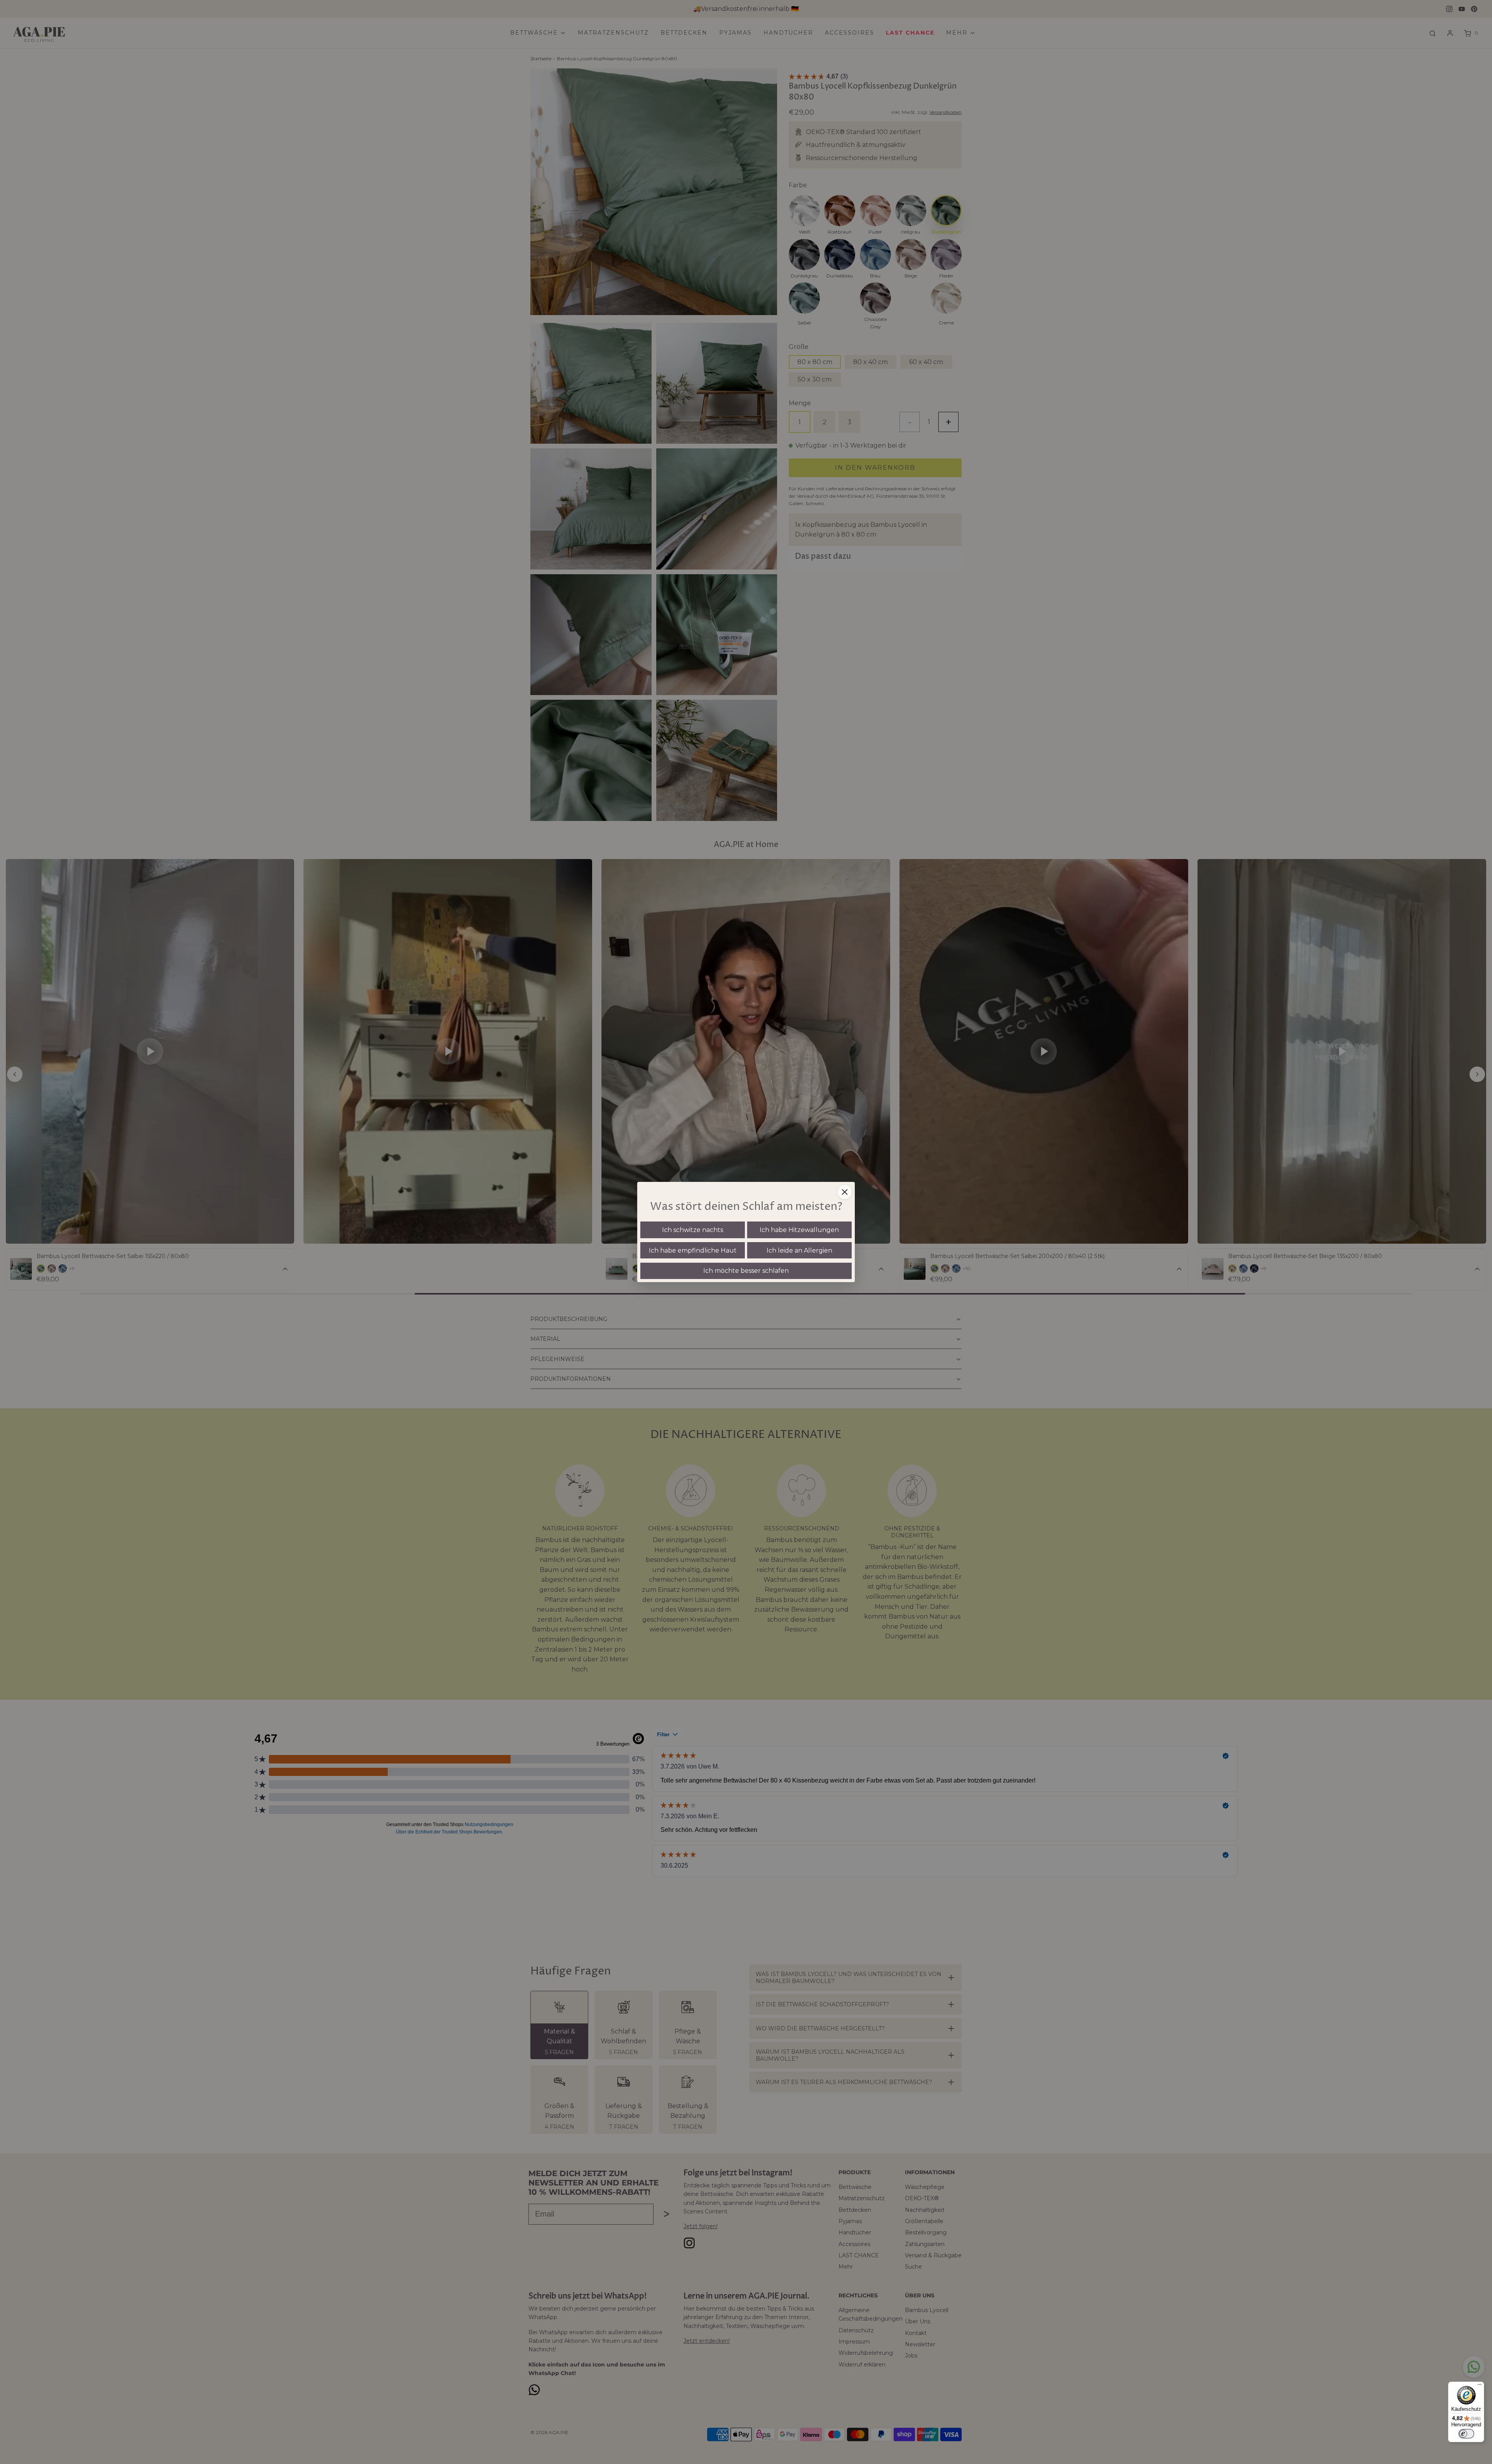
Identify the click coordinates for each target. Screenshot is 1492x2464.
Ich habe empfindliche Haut (693, 1250)
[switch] (1466, 2434)
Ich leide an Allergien (799, 1250)
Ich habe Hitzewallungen (799, 1230)
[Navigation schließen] (845, 1192)
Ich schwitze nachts (693, 1230)
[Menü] (1480, 2386)
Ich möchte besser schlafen (746, 1271)
